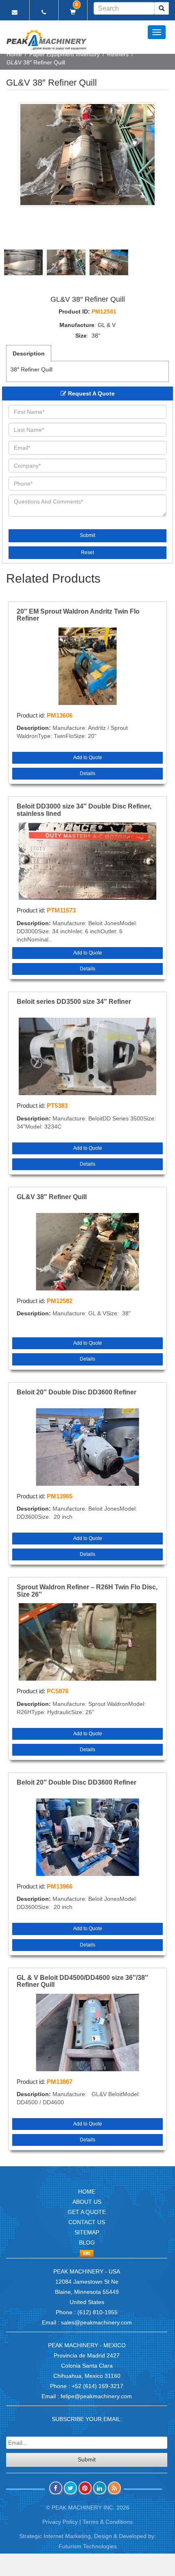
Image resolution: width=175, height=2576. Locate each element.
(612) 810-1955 (97, 2312)
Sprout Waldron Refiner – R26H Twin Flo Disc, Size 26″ (87, 1591)
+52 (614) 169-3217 (97, 2386)
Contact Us (87, 2222)
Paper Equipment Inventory (65, 54)
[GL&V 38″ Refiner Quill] (87, 155)
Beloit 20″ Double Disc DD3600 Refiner (77, 1392)
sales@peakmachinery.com (96, 2322)
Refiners (118, 54)
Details (87, 773)
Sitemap (87, 2232)
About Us (87, 2202)
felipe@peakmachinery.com (96, 2396)
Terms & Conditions (108, 2522)
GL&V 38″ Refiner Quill (52, 1197)
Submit (87, 535)
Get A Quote (87, 2212)
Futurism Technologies (88, 2546)
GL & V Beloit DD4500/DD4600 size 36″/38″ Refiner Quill (82, 1981)
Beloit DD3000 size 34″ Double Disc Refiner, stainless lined (84, 810)
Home (14, 54)
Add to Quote (88, 758)
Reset (87, 552)
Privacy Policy (60, 2522)
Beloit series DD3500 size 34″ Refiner (74, 1002)
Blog (87, 2242)
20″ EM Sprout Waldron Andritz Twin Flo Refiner (78, 615)
